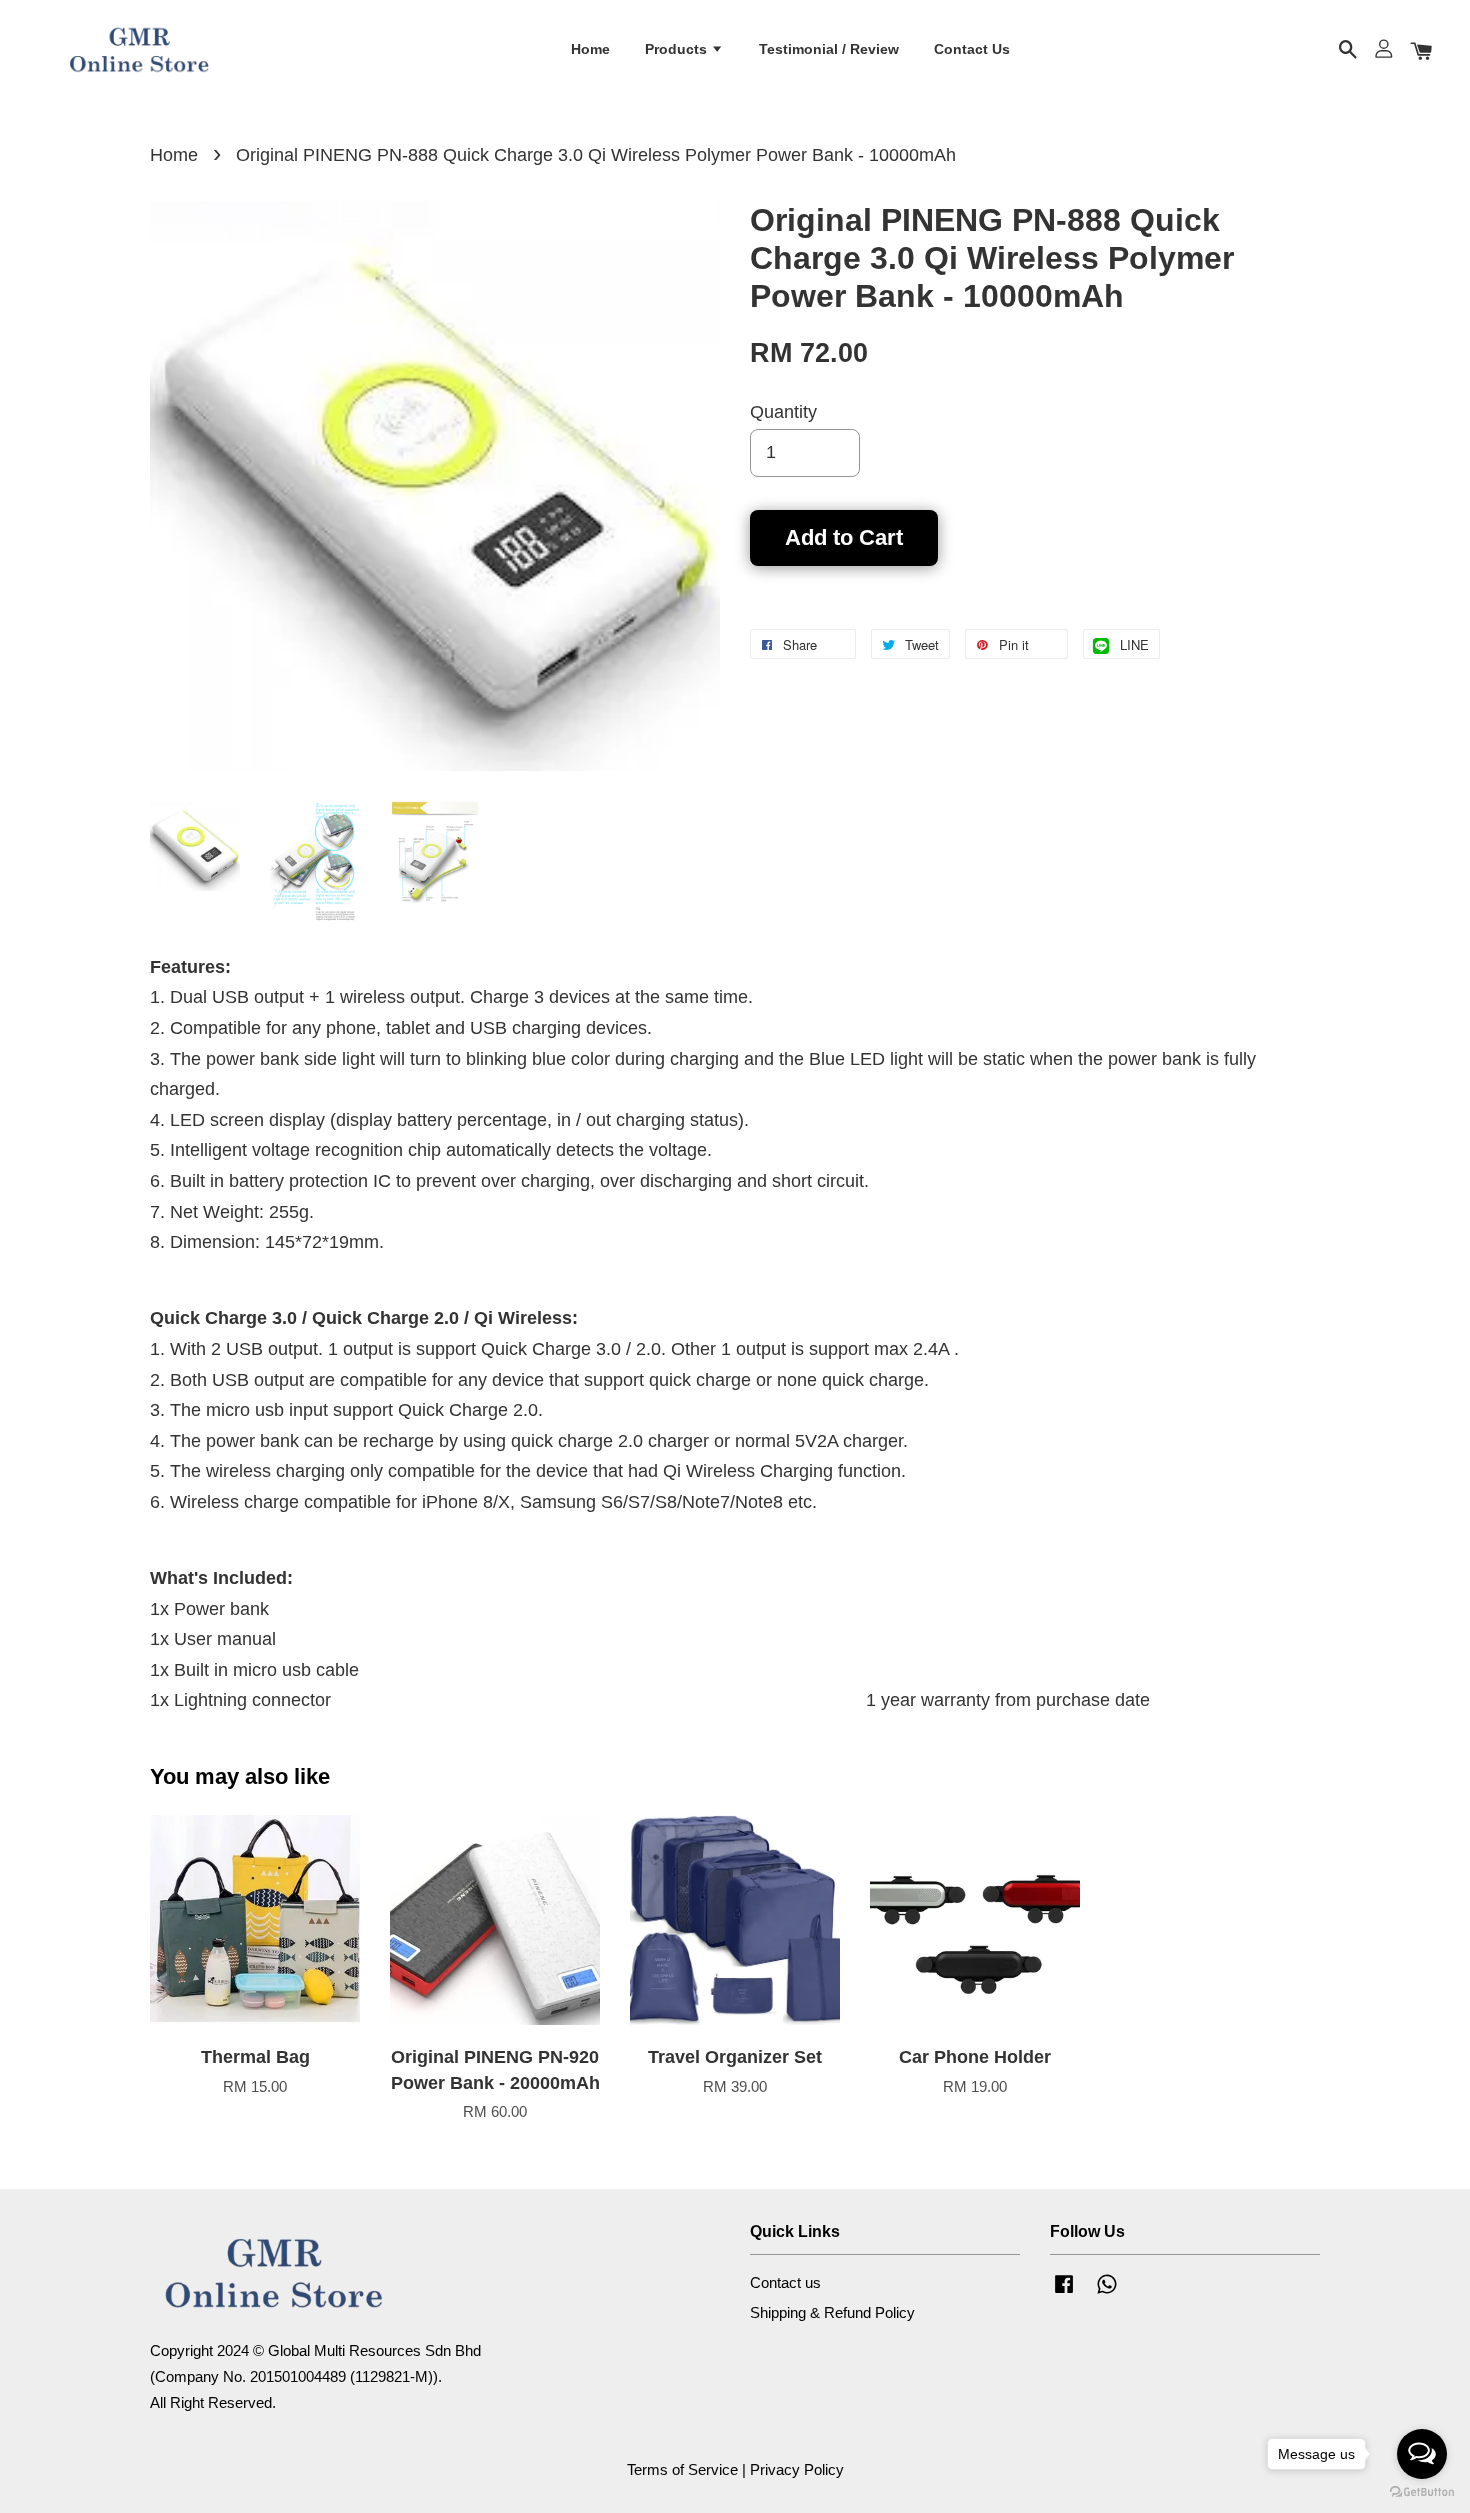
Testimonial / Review (829, 49)
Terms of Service (682, 2469)
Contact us (785, 2282)
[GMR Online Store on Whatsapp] (1107, 2292)
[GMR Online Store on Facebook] (1064, 2292)
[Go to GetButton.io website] (1422, 2492)
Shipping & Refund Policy (832, 2312)
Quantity (783, 412)
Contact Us (972, 49)
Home (590, 49)
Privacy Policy (797, 2469)
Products (678, 49)
